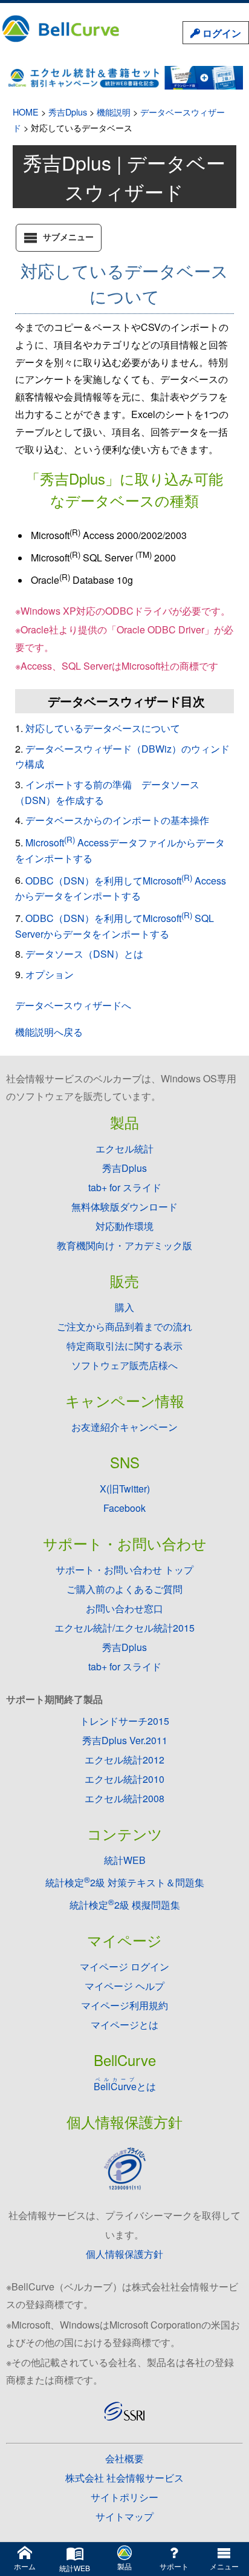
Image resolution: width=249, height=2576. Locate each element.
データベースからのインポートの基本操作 (117, 820)
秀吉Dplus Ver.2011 (125, 1740)
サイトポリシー (124, 2497)
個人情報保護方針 (124, 2254)
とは (125, 2086)
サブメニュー (68, 237)
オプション (50, 974)
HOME (26, 112)
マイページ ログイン (124, 1966)
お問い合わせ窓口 (124, 1608)
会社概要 (124, 2458)
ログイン (221, 33)
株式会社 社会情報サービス (124, 2478)
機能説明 (114, 112)
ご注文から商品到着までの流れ (124, 1326)
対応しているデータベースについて (103, 728)
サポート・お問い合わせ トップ (124, 1570)
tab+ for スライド (125, 1187)
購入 (124, 1307)
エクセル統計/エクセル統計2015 (124, 1628)
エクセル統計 (124, 1149)
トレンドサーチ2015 (124, 1721)
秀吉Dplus (68, 112)
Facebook (124, 1508)
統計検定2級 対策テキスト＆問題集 (125, 1882)
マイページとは (124, 2025)
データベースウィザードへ (73, 1005)
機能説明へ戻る (49, 1032)
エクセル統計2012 (124, 1760)
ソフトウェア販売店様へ (124, 1365)
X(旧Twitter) (125, 1489)
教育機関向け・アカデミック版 (124, 1245)
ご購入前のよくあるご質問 (124, 1589)
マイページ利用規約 (124, 2005)
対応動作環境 (124, 1226)
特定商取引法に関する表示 (124, 1346)
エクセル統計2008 (124, 1798)
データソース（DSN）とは (84, 954)
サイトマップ (124, 2516)
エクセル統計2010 (124, 1779)
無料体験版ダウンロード (124, 1207)
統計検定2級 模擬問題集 (125, 1905)
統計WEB (125, 1860)
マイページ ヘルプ (124, 1986)
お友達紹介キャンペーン (124, 1427)
